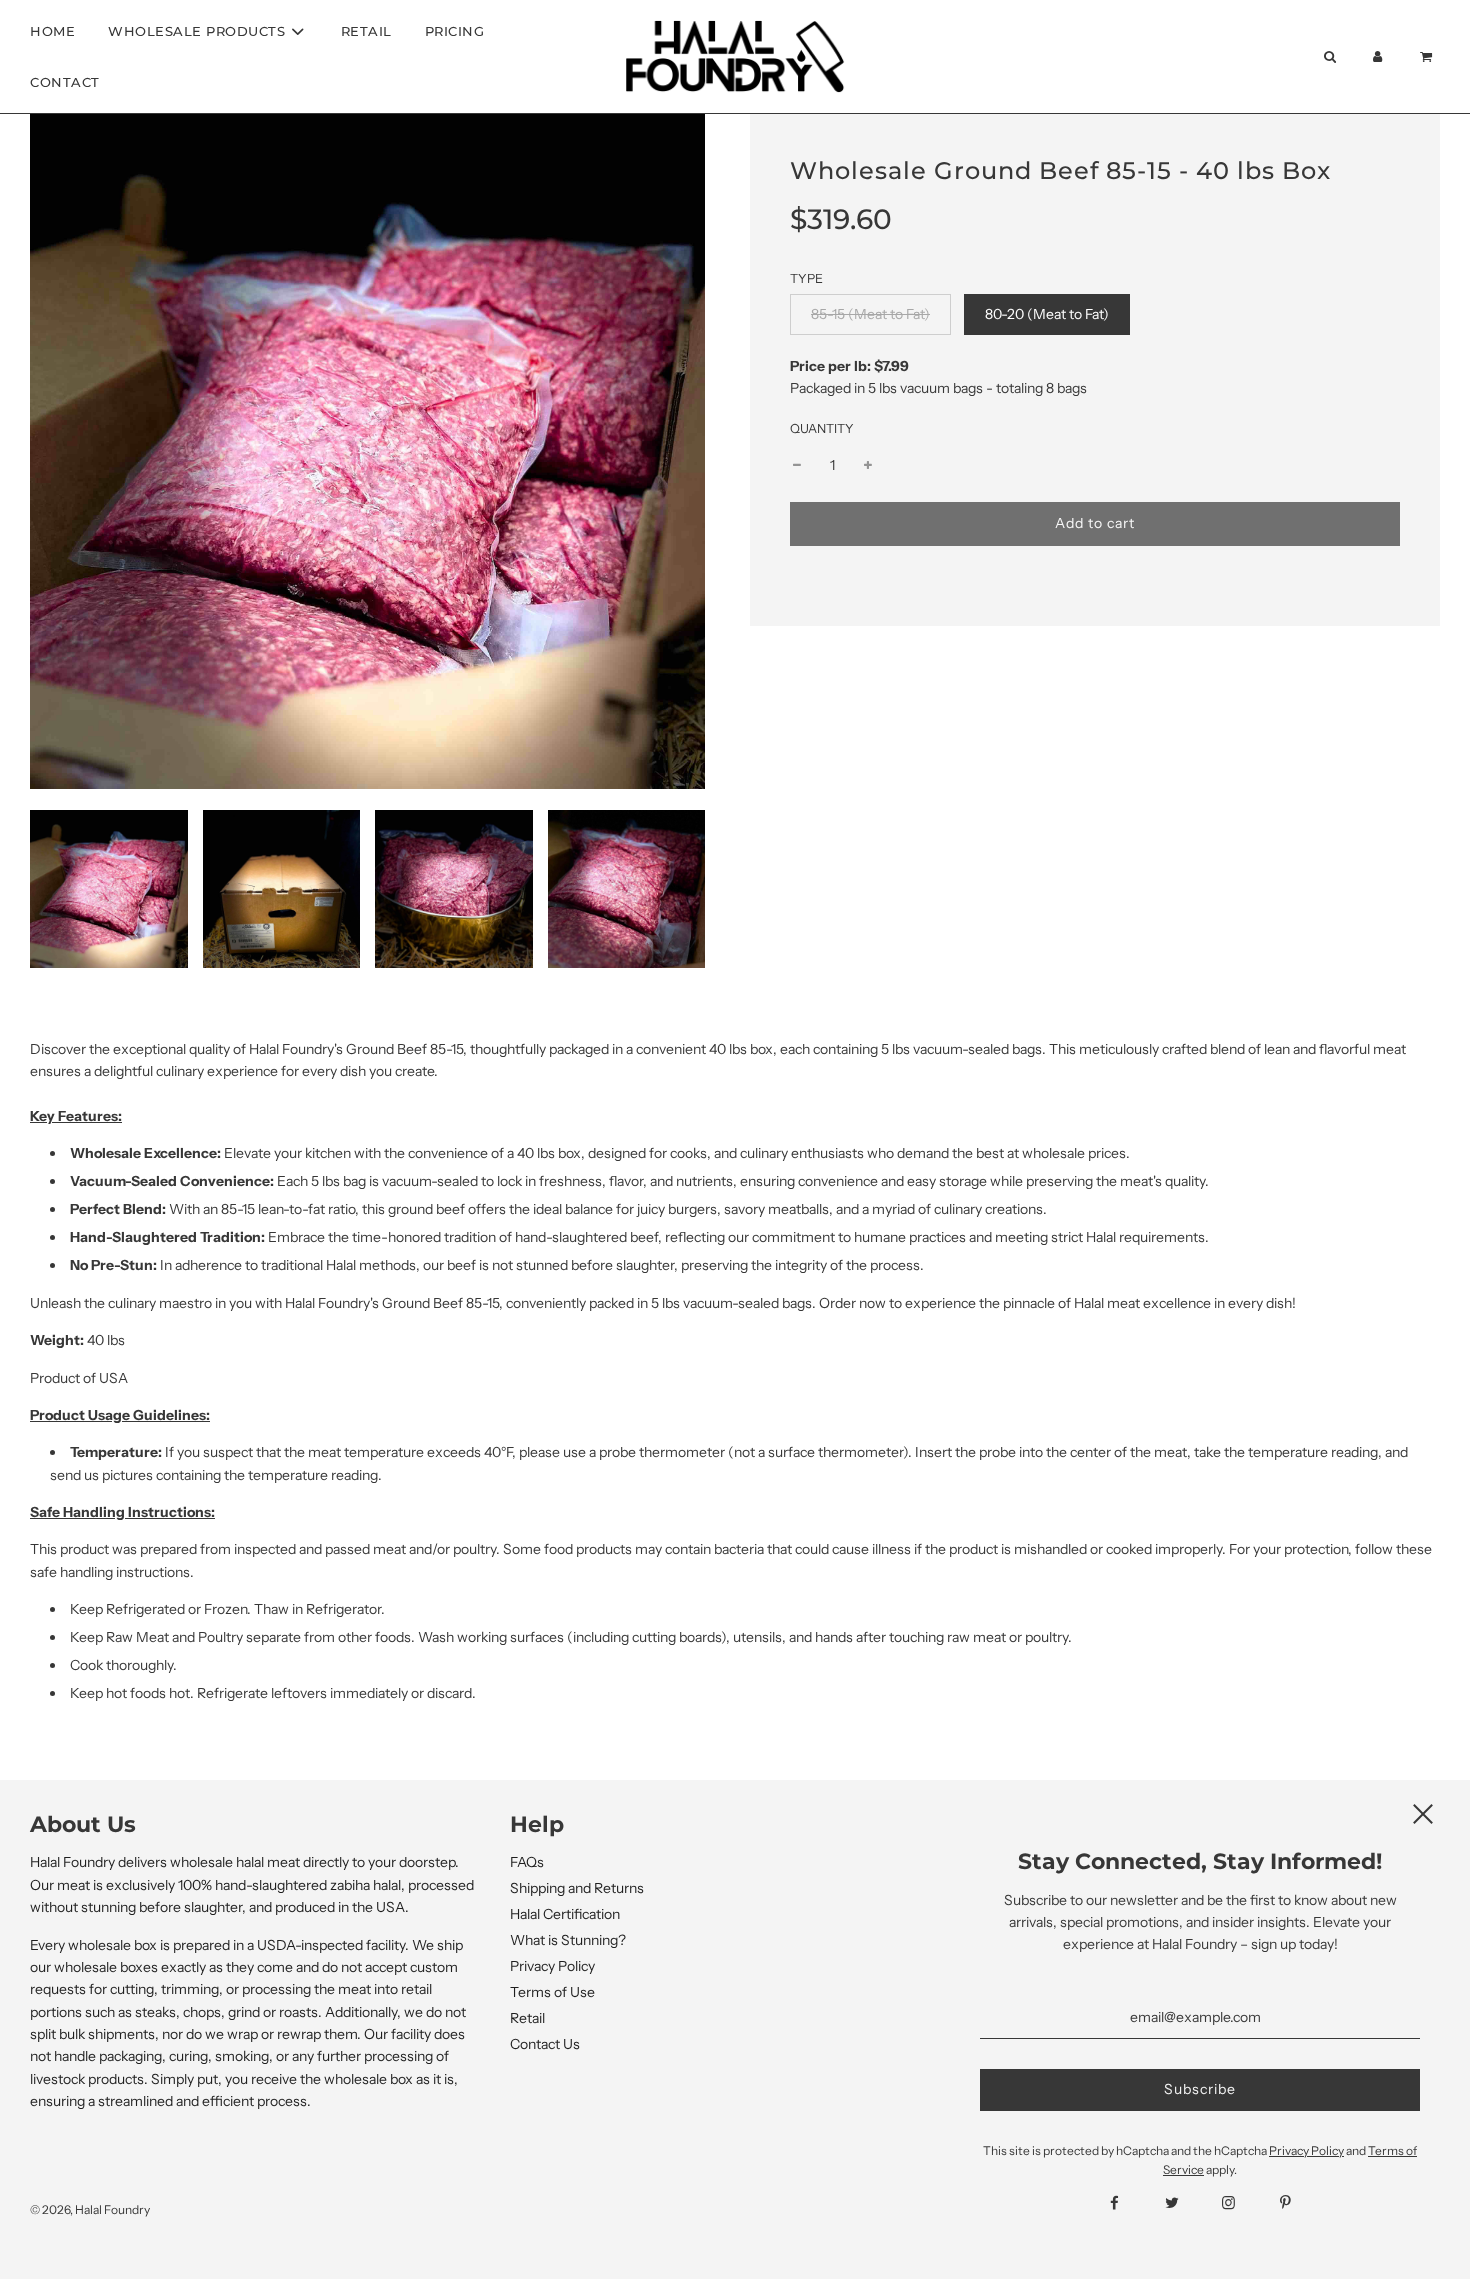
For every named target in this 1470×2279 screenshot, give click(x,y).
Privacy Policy (552, 1966)
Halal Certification (565, 1914)
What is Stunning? (568, 1940)
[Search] (1329, 56)
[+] (868, 466)
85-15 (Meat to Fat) (870, 314)
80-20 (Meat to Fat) (1047, 314)
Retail (366, 31)
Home (52, 31)
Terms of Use (552, 1992)
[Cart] (1428, 56)
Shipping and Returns (577, 1888)
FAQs (527, 1862)
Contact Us (545, 2044)
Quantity (822, 428)
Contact (65, 82)
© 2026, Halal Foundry (90, 2209)
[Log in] (1378, 56)
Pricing (455, 31)
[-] (797, 466)
